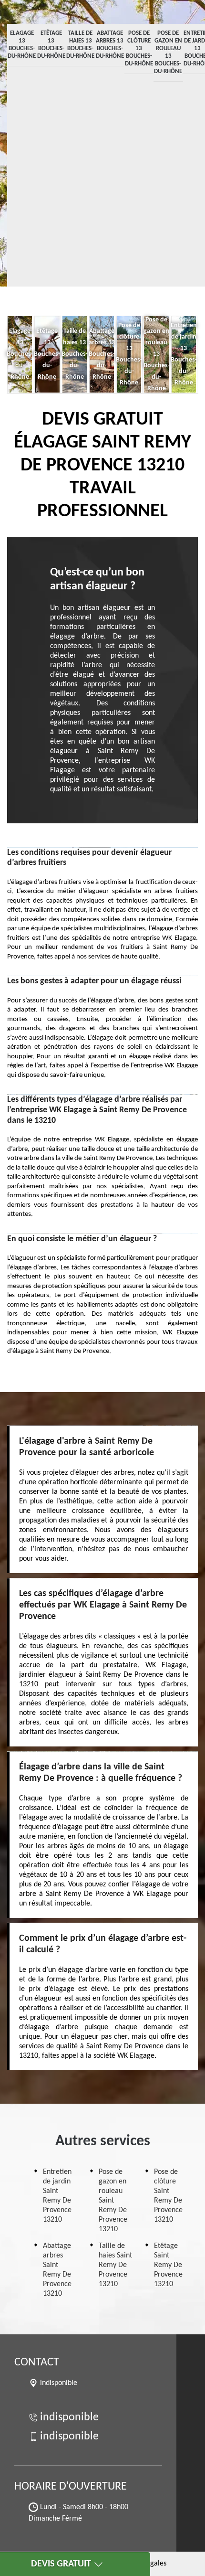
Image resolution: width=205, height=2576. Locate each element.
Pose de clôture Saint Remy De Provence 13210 (168, 2196)
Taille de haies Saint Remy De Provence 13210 (115, 2265)
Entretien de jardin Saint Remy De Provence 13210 (57, 2196)
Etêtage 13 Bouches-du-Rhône (51, 45)
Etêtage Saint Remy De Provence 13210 (168, 2265)
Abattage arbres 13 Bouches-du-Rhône (110, 45)
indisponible (69, 2417)
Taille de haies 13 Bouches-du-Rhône (80, 45)
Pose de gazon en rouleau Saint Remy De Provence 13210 (113, 2201)
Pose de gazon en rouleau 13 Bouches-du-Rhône (168, 52)
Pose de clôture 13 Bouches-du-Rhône (139, 48)
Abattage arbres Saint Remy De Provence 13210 (57, 2270)
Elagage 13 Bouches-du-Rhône (22, 45)
